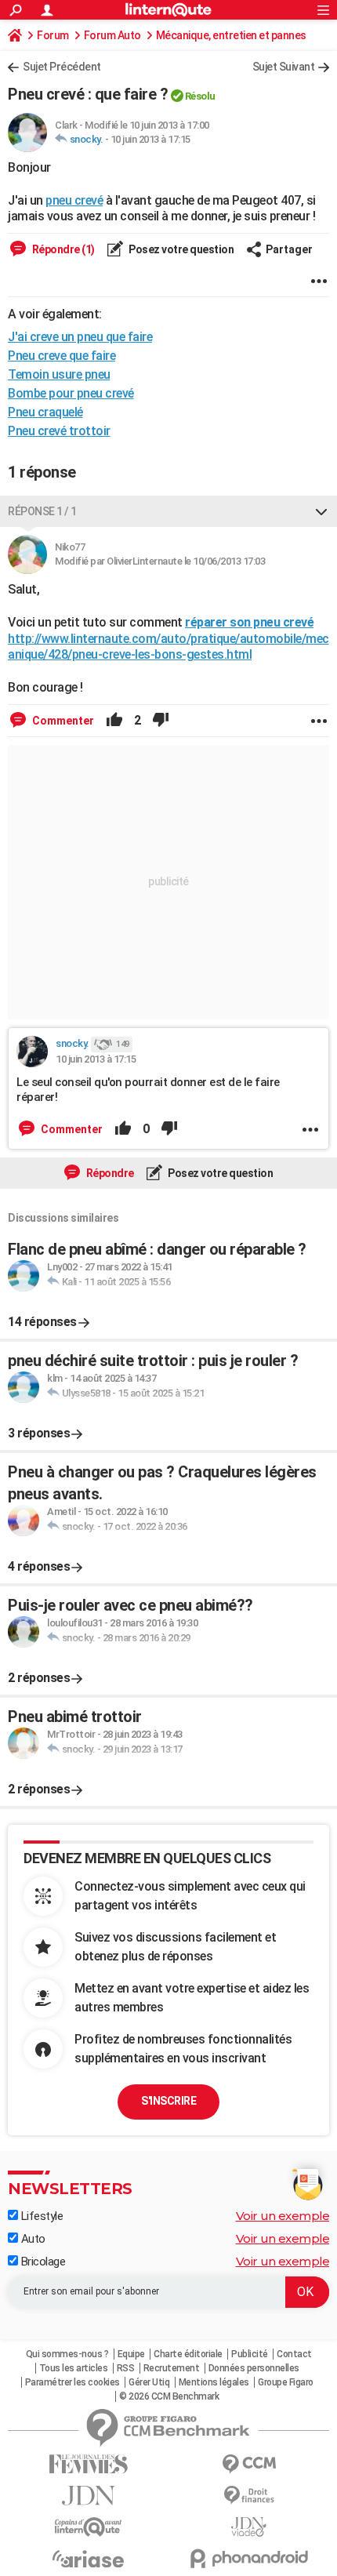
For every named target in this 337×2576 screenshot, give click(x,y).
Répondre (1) (62, 249)
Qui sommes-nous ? (67, 2354)
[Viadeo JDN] (249, 2527)
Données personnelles (254, 2368)
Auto (32, 2239)
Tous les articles (74, 2368)
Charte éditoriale (188, 2354)
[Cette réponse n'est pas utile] (161, 721)
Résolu (200, 96)
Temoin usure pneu (59, 374)
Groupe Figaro (286, 2382)
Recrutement (172, 2368)
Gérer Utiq (149, 2382)
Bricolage (42, 2262)
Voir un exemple (283, 2216)
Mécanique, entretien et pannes (231, 35)
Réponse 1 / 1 (42, 511)
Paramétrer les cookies (72, 2382)
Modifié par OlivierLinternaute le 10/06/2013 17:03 (160, 561)
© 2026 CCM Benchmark (169, 2396)
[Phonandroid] (249, 2558)
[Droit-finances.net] (249, 2496)
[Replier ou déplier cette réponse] (321, 511)
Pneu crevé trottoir (59, 431)
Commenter (62, 721)
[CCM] (249, 2464)
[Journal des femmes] (88, 2464)
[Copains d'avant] (88, 2527)
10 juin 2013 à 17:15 (150, 139)
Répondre (109, 1173)
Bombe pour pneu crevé (71, 393)
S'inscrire (168, 2101)
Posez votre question (181, 249)
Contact (294, 2354)
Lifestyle (40, 2216)
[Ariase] (88, 2559)
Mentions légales (214, 2382)
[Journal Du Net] (88, 2496)
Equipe (131, 2354)
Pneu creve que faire (62, 356)
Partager (289, 249)
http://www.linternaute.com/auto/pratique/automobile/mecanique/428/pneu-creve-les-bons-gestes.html (168, 647)
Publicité (250, 2354)
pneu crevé (74, 200)
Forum (53, 35)
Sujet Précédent (62, 67)
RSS (126, 2368)
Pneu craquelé (45, 412)
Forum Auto (112, 35)
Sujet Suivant (284, 67)
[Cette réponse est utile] (114, 721)
